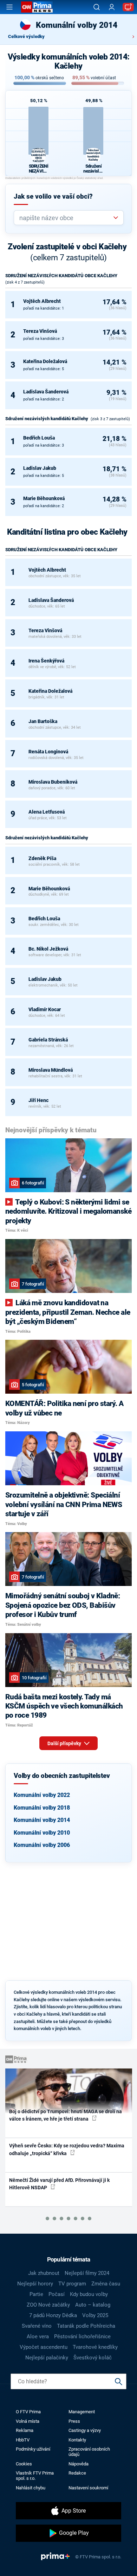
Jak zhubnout (44, 2273)
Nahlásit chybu (31, 2488)
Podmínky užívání (33, 2449)
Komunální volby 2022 (42, 1795)
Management (82, 2412)
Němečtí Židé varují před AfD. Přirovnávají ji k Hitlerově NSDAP (59, 2184)
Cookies (24, 2464)
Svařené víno (37, 2326)
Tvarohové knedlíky (95, 2347)
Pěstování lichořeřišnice (82, 2337)
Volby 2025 (95, 2315)
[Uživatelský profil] (112, 7)
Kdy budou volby (89, 2294)
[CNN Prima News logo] (37, 7)
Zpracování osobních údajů (89, 2452)
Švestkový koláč (93, 2358)
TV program (72, 2284)
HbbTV (23, 2440)
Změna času (106, 2284)
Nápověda (79, 2464)
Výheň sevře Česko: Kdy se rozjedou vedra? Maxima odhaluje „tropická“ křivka (67, 2149)
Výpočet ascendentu (44, 2347)
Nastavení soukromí (88, 2488)
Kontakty (77, 2440)
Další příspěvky (65, 1743)
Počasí (57, 2294)
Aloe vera (38, 2337)
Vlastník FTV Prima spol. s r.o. (35, 2476)
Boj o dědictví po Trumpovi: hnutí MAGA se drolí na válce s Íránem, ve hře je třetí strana (66, 2115)
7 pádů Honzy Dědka (53, 2315)
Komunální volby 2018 (42, 1808)
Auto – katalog (93, 2305)
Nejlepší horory (35, 2284)
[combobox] (66, 218)
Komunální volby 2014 (42, 1820)
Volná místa (28, 2421)
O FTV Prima (28, 2412)
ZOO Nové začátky (48, 2305)
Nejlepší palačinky (47, 2358)
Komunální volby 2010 (42, 1833)
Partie (36, 2294)
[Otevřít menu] (9, 7)
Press (74, 2421)
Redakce (77, 2473)
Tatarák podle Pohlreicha (86, 2326)
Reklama (25, 2430)
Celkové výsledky (26, 36)
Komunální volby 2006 (42, 1845)
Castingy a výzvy (85, 2430)
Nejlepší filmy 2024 (87, 2273)
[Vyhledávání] (97, 7)
